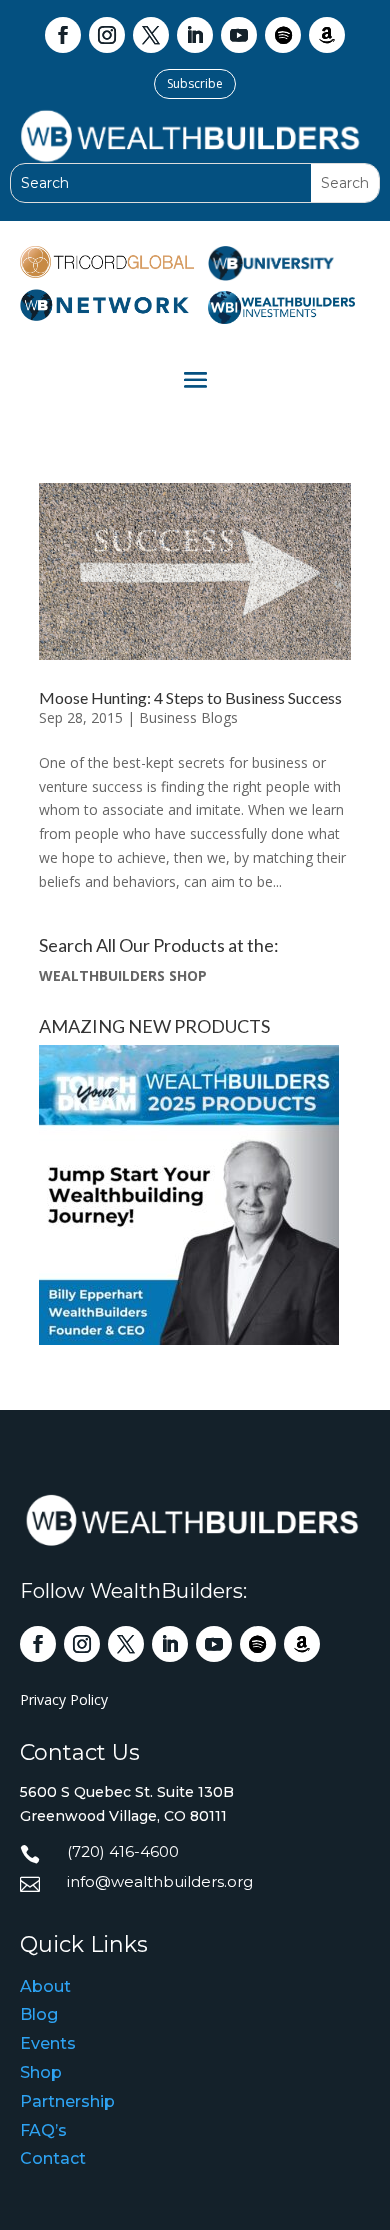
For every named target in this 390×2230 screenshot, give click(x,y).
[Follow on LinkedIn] (195, 35)
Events (48, 2043)
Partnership (67, 2101)
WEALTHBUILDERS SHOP (123, 975)
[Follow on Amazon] (327, 35)
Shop (41, 2072)
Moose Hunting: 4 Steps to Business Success (190, 697)
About (45, 1986)
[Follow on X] (151, 35)
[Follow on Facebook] (63, 35)
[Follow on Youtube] (239, 35)
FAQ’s (43, 2130)
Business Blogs (188, 717)
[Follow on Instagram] (107, 35)
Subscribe (195, 83)
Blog (39, 2014)
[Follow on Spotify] (283, 35)
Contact (53, 2158)
